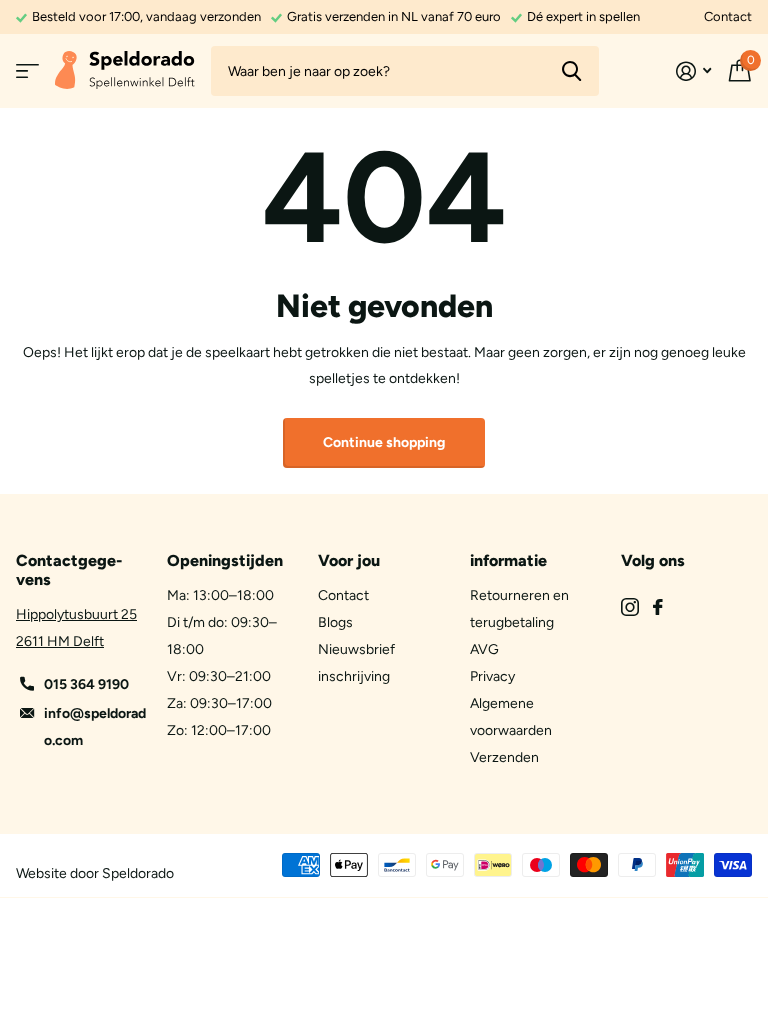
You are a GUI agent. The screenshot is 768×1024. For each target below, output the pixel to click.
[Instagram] (630, 607)
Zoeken (571, 71)
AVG (484, 649)
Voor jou (349, 560)
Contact (728, 16)
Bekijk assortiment (27, 71)
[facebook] (658, 607)
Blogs (335, 622)
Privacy (492, 676)
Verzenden (504, 757)
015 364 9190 (86, 684)
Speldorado (138, 873)
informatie (508, 560)
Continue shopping (384, 442)
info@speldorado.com (95, 727)
